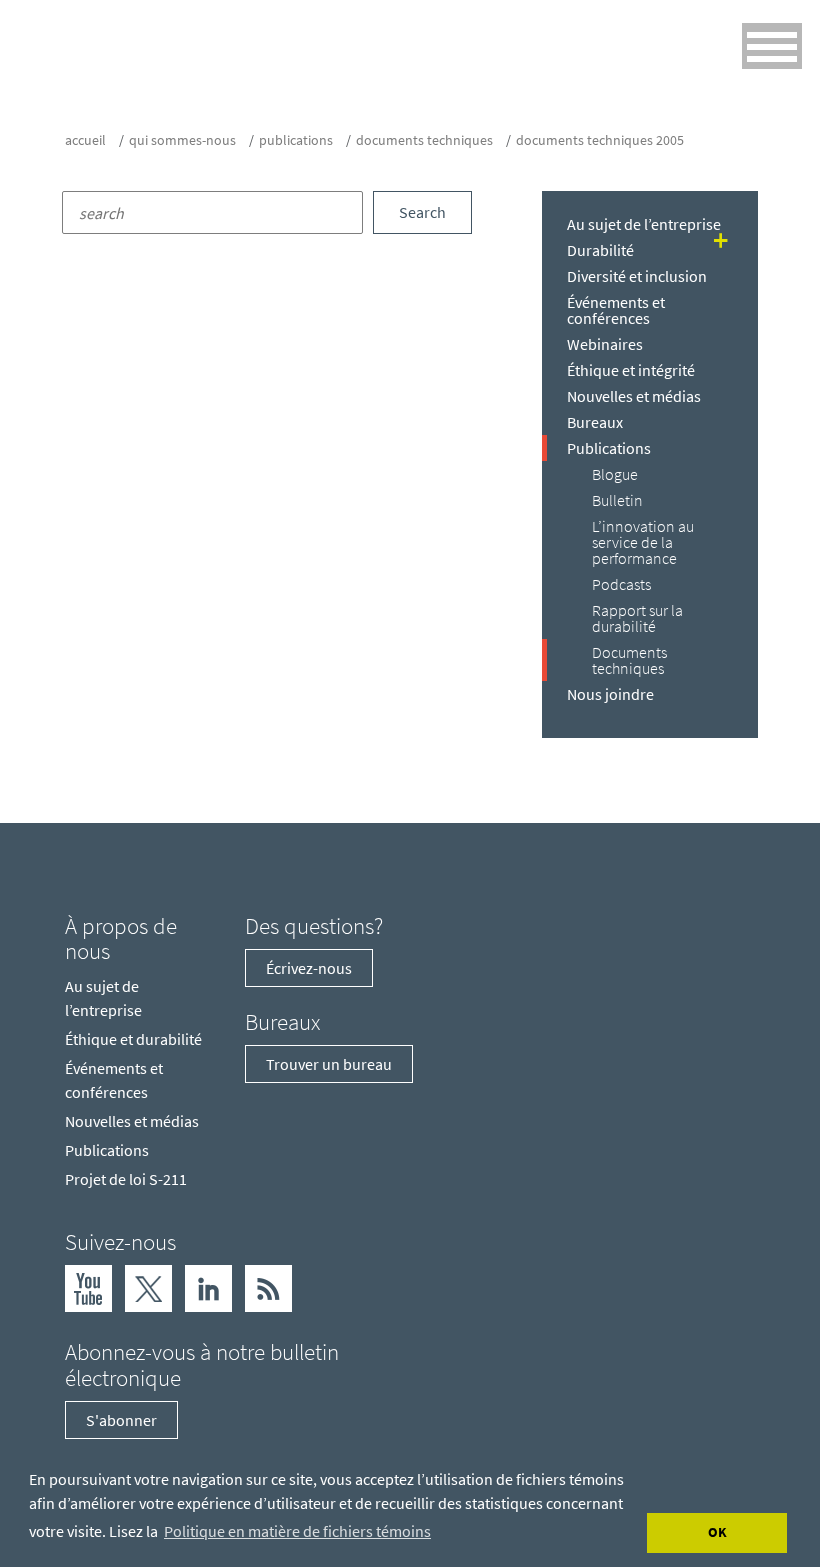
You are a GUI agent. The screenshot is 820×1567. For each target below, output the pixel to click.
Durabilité (600, 250)
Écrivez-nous (309, 968)
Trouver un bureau (329, 1064)
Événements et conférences (616, 310)
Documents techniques (424, 140)
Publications (296, 140)
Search (422, 212)
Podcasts (621, 584)
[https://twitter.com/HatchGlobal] (148, 1287)
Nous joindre (610, 694)
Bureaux (595, 422)
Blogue (615, 474)
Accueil (85, 140)
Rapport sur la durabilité (637, 618)
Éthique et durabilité (133, 1039)
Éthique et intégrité (631, 370)
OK (717, 1532)
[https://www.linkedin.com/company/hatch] (208, 1287)
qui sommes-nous (182, 140)
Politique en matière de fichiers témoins (297, 1531)
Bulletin (617, 500)
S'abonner (121, 1420)
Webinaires (605, 344)
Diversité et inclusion (637, 276)
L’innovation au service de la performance (643, 542)
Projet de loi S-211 (126, 1179)
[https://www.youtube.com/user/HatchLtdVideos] (88, 1287)
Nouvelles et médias (634, 396)
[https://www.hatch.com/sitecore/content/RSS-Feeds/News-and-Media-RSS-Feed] (268, 1287)
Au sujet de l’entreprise (644, 224)
